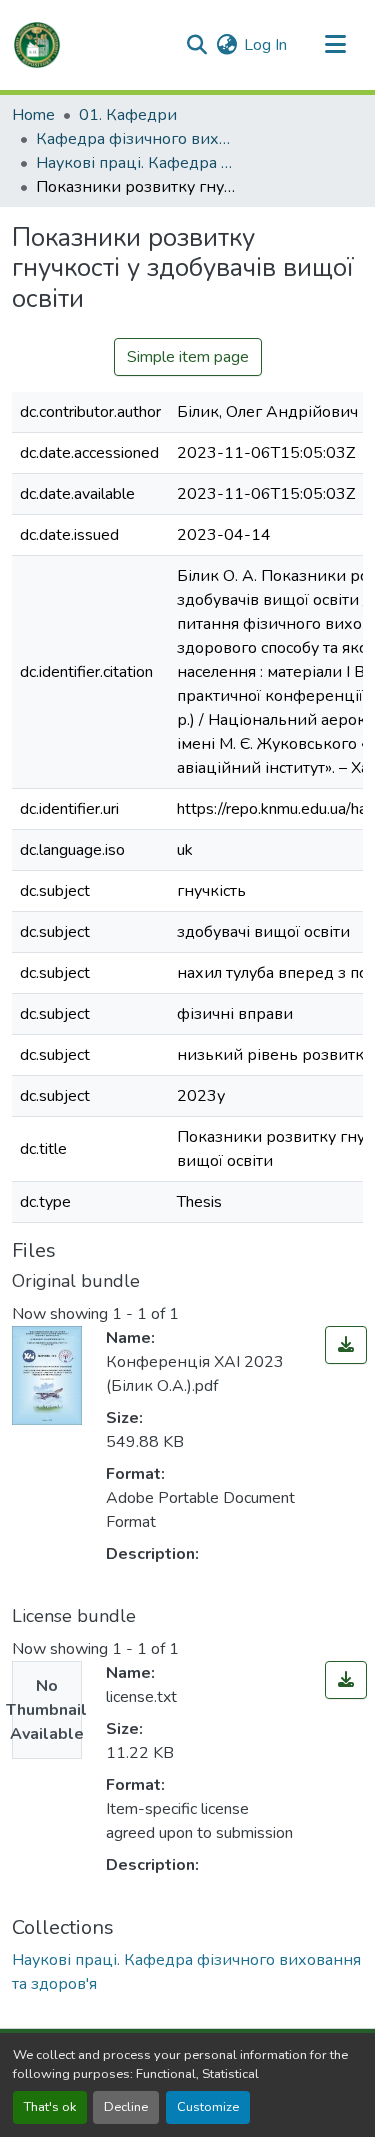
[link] (346, 1345)
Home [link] (33, 115)
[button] (37, 45)
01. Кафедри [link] (128, 115)
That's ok (50, 2107)
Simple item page (188, 357)
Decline (126, 2107)
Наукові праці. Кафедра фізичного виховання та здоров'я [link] (136, 163)
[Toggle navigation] (335, 45)
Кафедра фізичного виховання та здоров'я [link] (136, 139)
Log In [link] (265, 45)
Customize (208, 2107)
